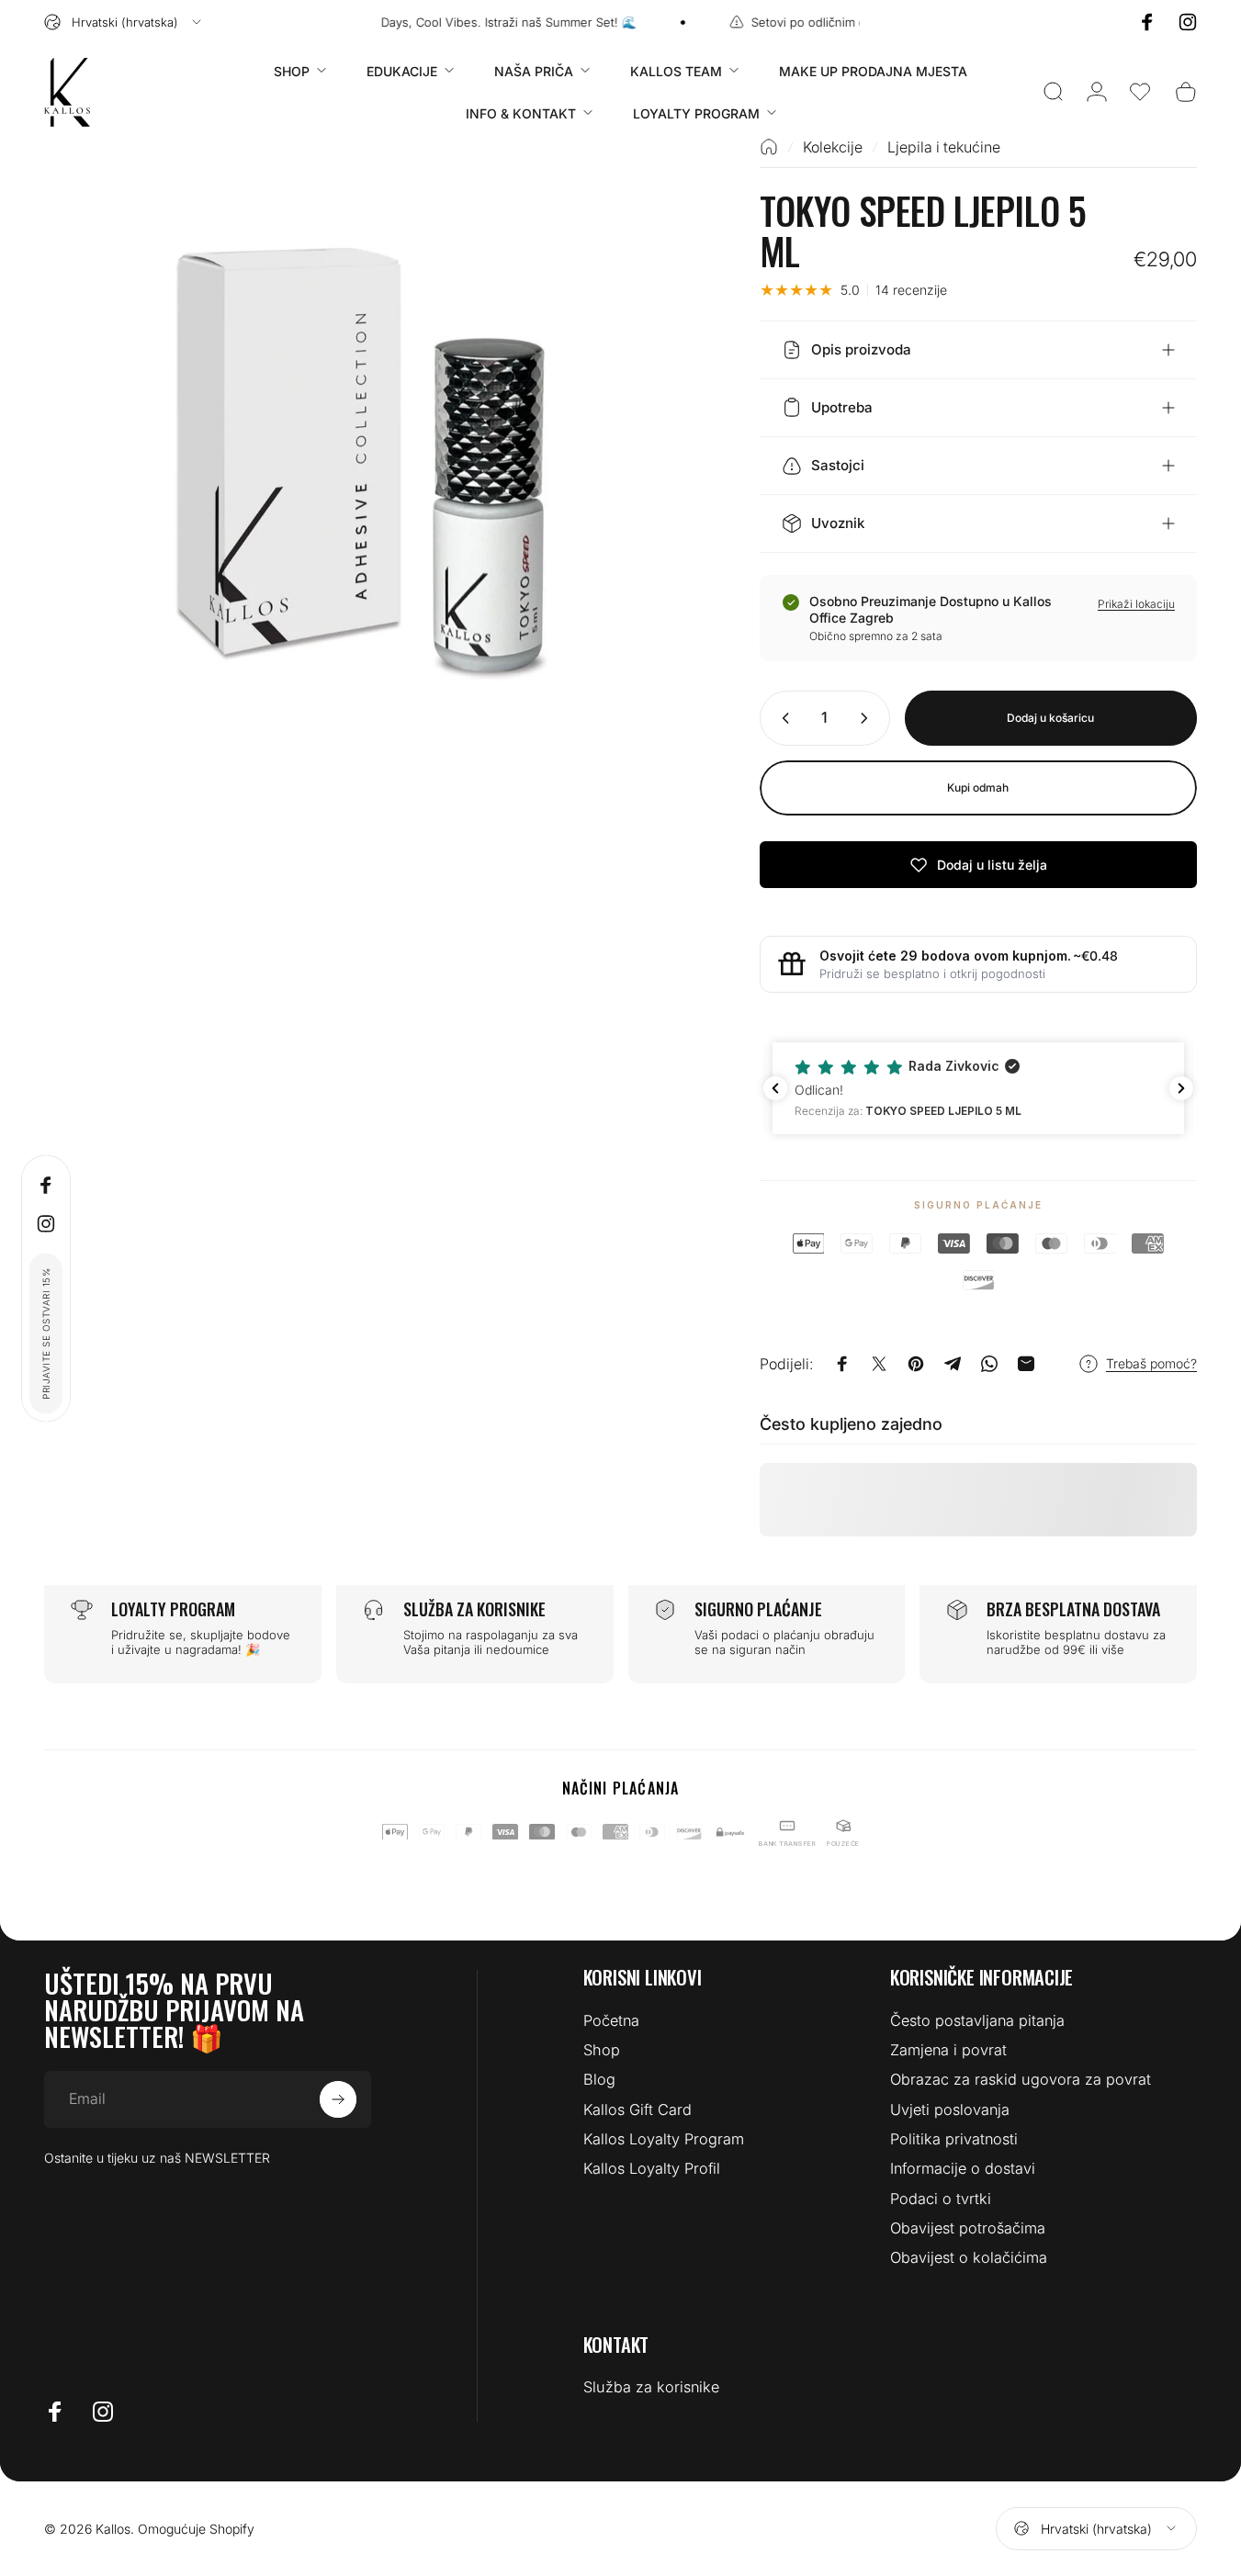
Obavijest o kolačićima (969, 2257)
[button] (1140, 92)
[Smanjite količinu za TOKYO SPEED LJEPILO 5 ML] (782, 718)
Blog (599, 2079)
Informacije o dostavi (963, 2168)
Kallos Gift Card (637, 2109)
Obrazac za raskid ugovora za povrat (1021, 2079)
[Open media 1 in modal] (372, 466)
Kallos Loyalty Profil (652, 2168)
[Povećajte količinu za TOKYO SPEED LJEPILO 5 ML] (868, 718)
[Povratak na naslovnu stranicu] (769, 147)
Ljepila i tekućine (944, 147)
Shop (602, 2050)
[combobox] (124, 22)
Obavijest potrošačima (968, 2228)
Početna (611, 2020)
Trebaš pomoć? (1151, 1363)
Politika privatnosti (954, 2139)
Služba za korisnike (651, 2387)
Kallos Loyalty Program (664, 2139)
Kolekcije (833, 147)
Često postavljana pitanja (977, 2020)
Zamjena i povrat (948, 2050)
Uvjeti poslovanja (950, 2109)
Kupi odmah (978, 787)
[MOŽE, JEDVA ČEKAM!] (338, 2099)
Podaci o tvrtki (941, 2199)
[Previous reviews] (775, 1088)
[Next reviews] (1181, 1088)
